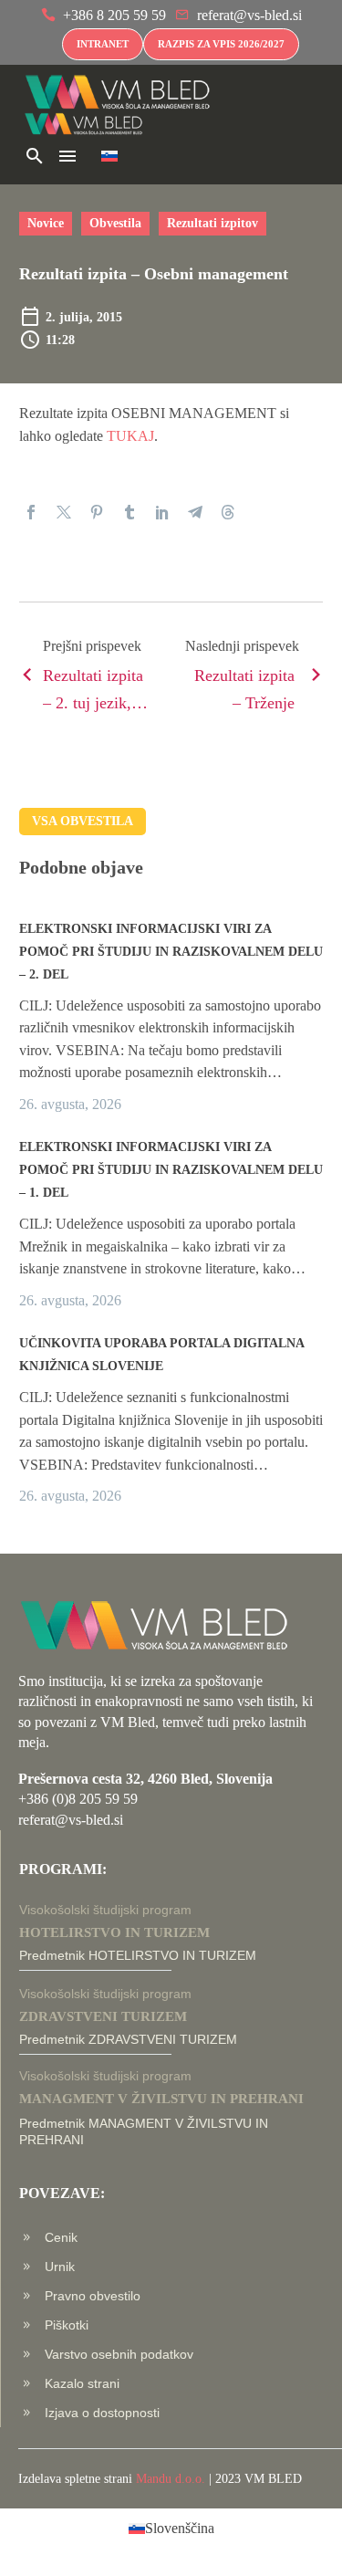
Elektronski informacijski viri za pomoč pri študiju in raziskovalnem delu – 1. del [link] (171, 1170)
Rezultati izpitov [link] (212, 223)
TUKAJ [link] (130, 436)
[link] (104, 16)
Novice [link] (46, 223)
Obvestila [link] (115, 223)
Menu (67, 156)
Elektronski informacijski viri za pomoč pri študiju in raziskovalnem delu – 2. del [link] (171, 952)
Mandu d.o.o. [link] (171, 2479)
